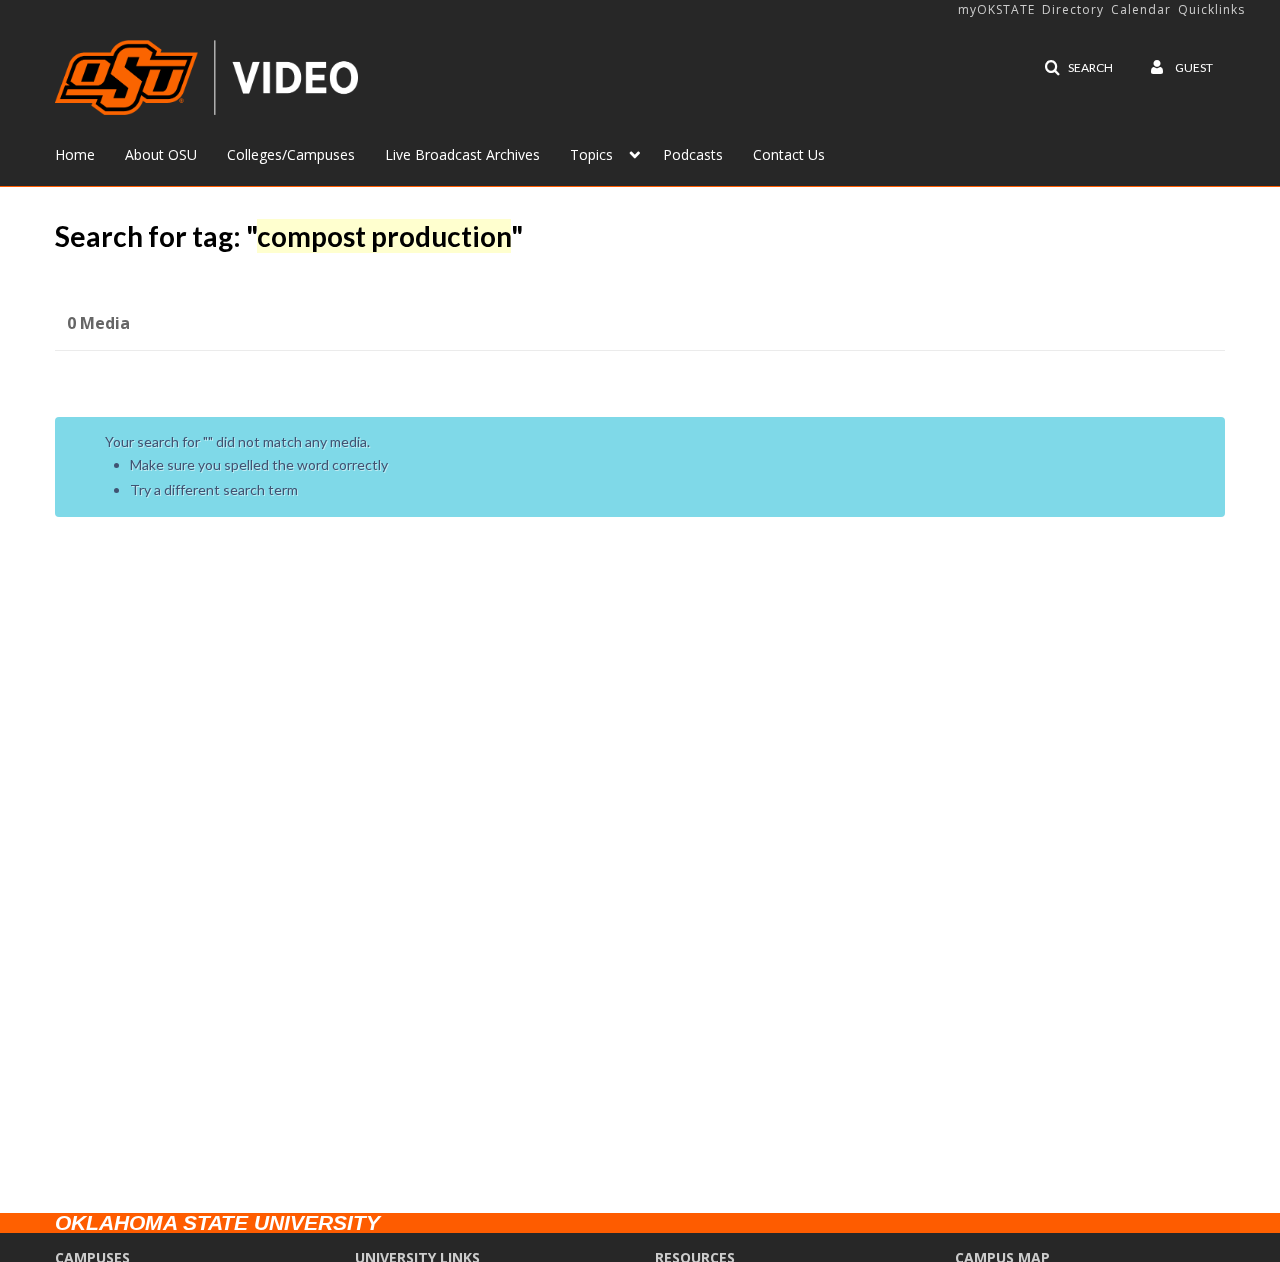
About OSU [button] (161, 154)
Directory (1073, 9)
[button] (1078, 68)
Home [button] (75, 154)
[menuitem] (90, 153)
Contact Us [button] (789, 154)
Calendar (1141, 9)
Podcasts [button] (693, 154)
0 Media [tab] (98, 323)
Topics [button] (591, 154)
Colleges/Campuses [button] (291, 154)
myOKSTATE (996, 9)
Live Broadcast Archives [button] (462, 154)
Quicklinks (1211, 9)
